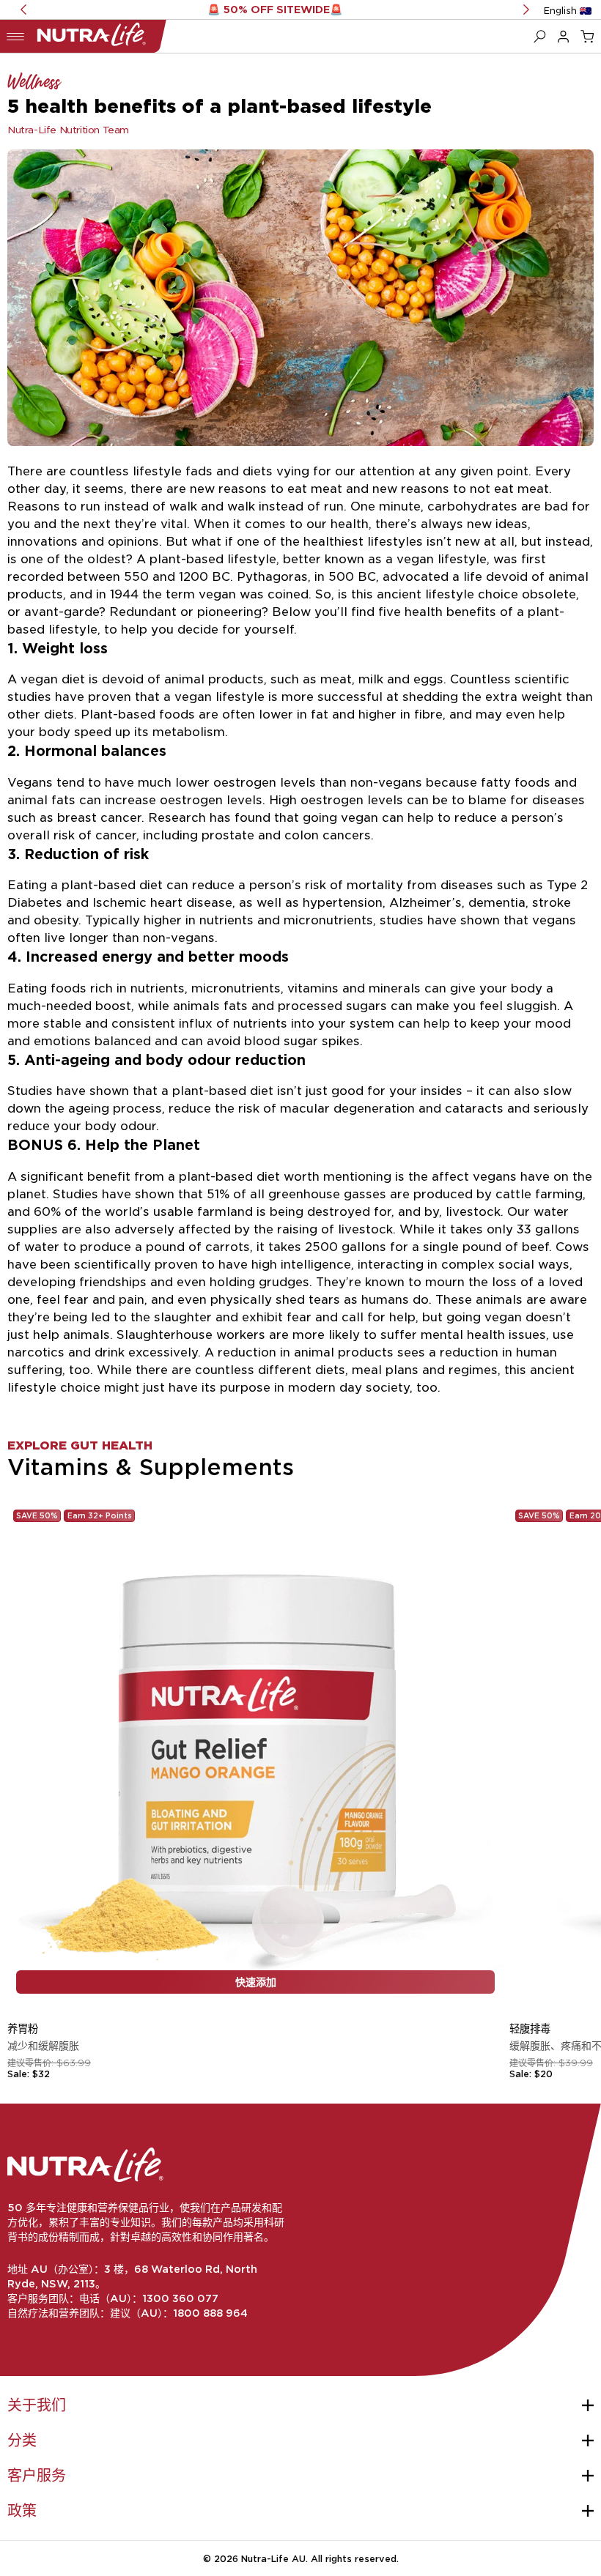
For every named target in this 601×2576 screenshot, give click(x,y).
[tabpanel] (300, 1700)
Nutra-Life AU (273, 2558)
